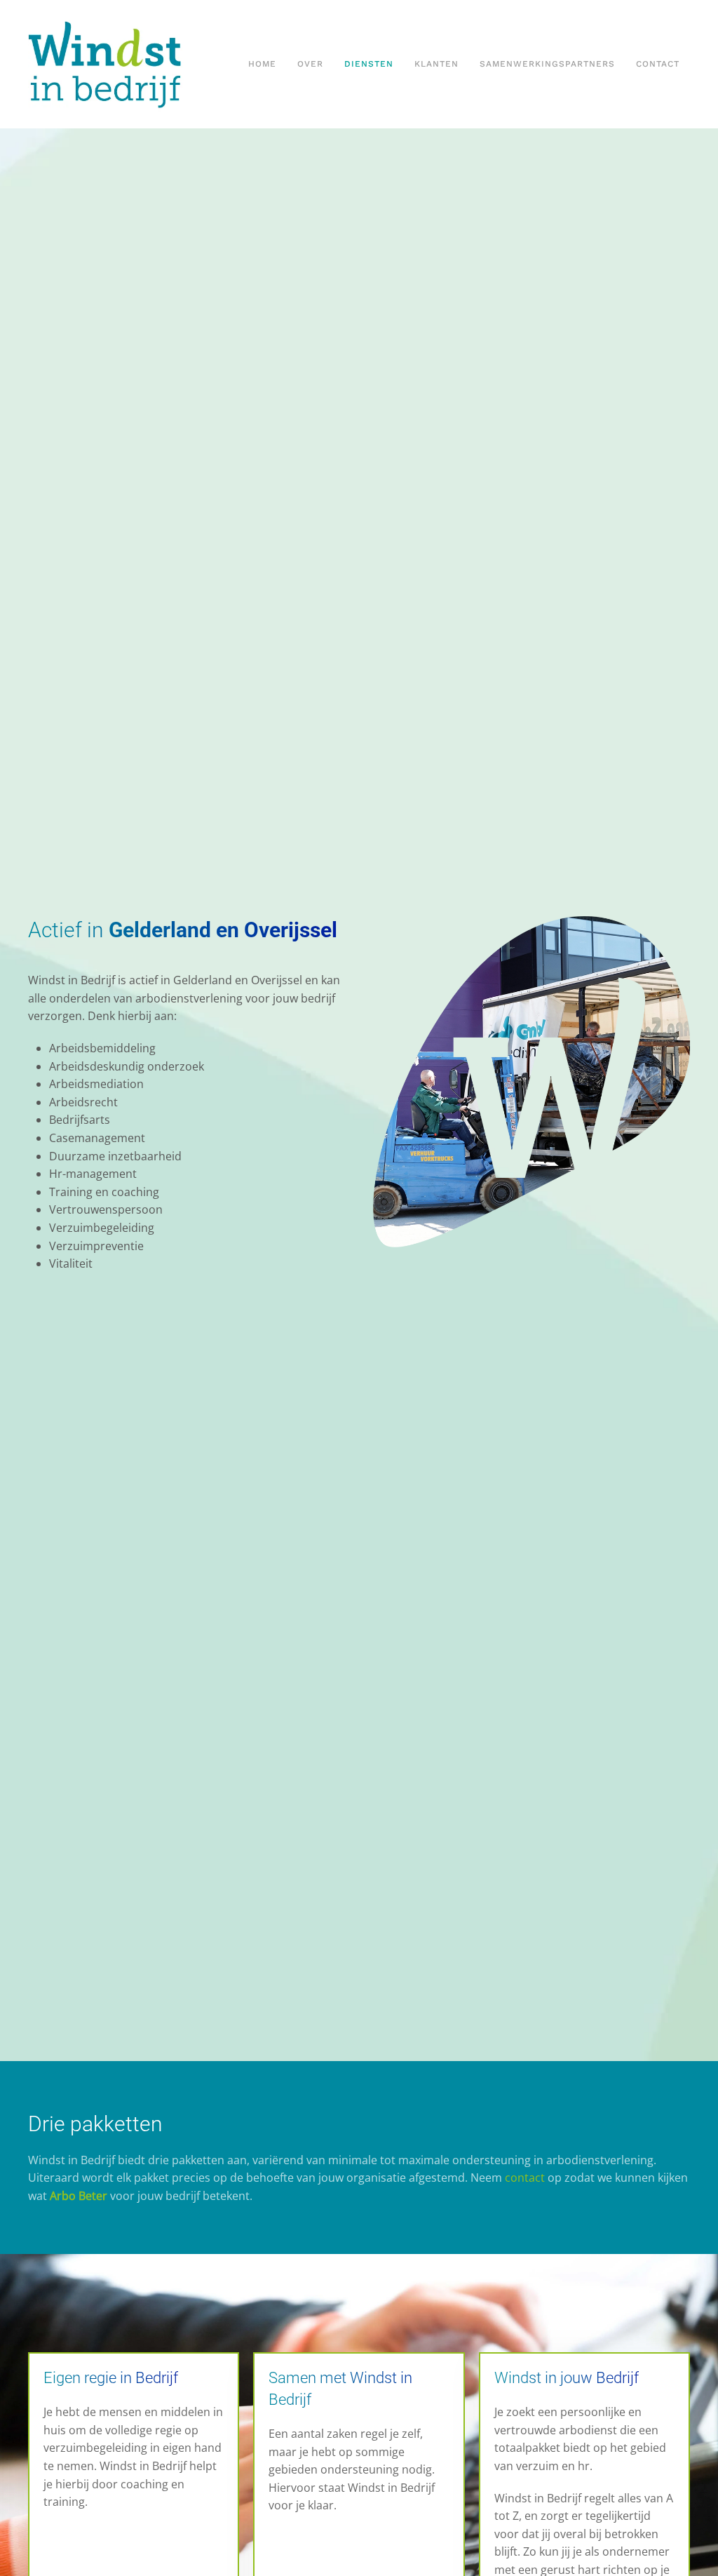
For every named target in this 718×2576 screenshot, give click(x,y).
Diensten (369, 64)
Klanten (436, 64)
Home (262, 64)
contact (525, 2178)
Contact (658, 64)
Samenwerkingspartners (547, 64)
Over (310, 64)
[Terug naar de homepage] (133, 64)
